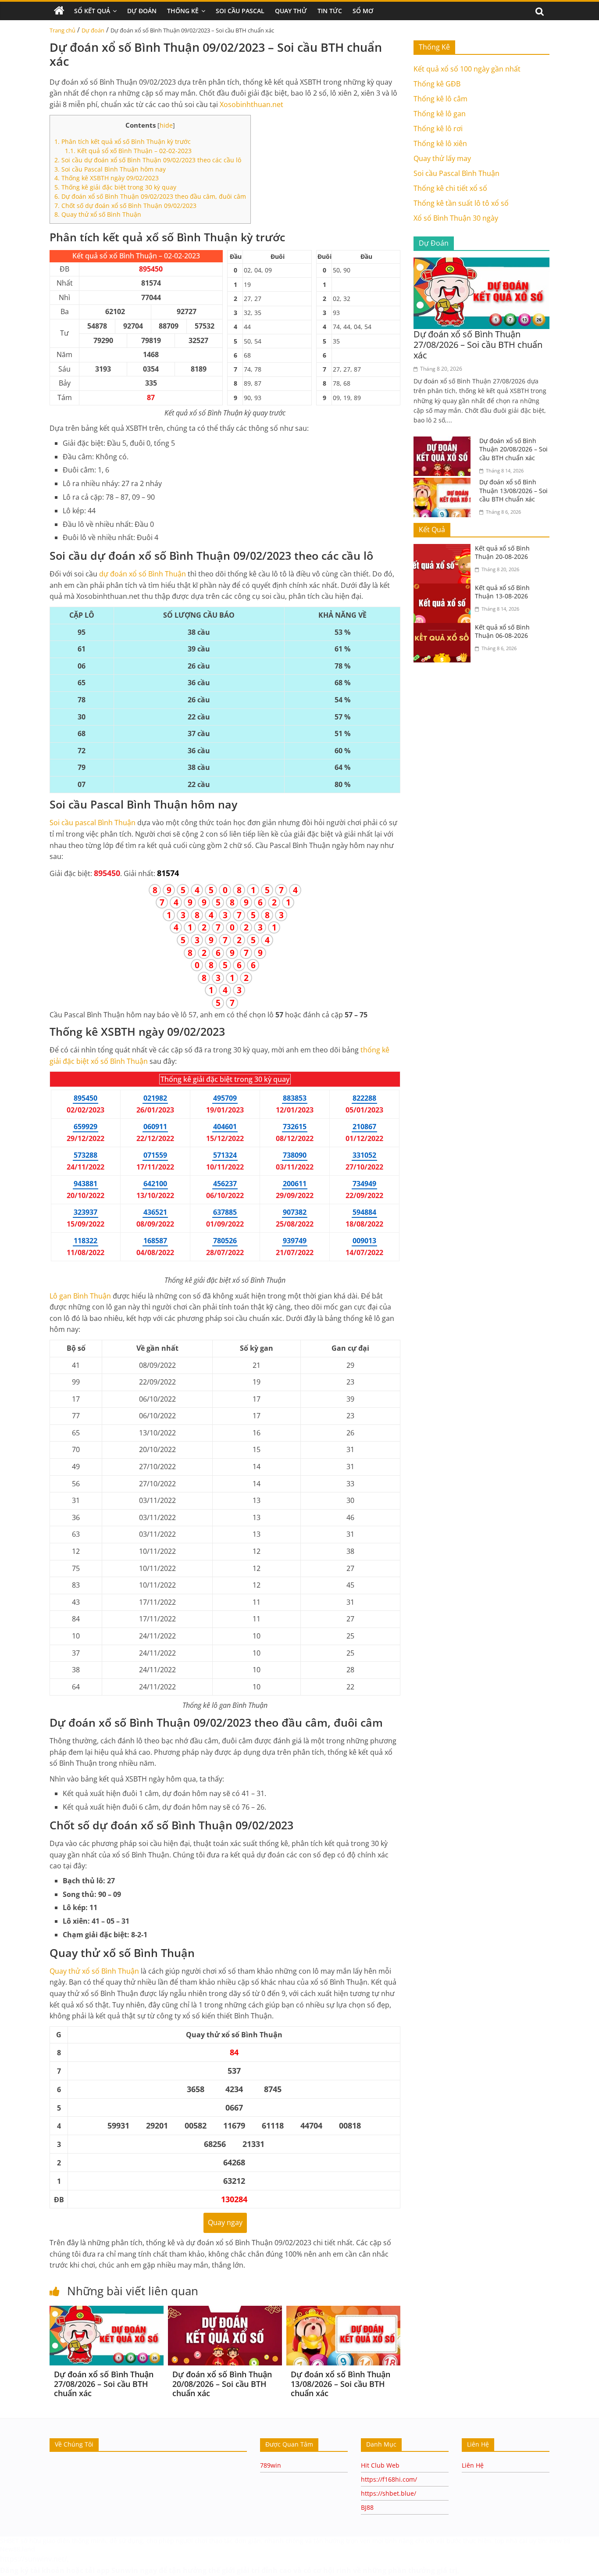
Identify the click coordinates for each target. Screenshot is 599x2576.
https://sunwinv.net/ (34, 2559)
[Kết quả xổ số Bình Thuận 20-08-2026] (444, 549)
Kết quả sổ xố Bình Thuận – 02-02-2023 (128, 151)
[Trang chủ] (59, 11)
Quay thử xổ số (94, 1971)
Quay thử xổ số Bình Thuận (98, 214)
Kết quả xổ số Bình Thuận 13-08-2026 (502, 592)
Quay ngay (225, 2222)
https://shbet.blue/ (389, 2493)
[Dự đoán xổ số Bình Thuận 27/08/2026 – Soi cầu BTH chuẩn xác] (107, 2311)
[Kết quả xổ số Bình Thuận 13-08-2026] (444, 589)
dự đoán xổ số (143, 574)
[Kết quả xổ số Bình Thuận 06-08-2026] (444, 628)
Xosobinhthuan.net (251, 104)
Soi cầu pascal (93, 823)
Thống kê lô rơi (438, 129)
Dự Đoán (142, 11)
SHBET (9, 2541)
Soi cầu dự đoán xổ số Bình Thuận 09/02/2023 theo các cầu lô (148, 160)
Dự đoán (93, 30)
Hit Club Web (380, 2465)
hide (166, 125)
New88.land (18, 2549)
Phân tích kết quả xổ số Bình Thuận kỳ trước (123, 141)
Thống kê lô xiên (440, 143)
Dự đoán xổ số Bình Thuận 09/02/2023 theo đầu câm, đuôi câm (150, 196)
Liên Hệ (473, 2465)
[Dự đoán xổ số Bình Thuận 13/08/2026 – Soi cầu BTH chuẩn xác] (343, 2311)
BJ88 (367, 2507)
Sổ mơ (363, 11)
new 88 (560, 2541)
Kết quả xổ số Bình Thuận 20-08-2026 (502, 553)
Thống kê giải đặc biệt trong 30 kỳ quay (115, 187)
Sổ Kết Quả (92, 11)
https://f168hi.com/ (389, 2479)
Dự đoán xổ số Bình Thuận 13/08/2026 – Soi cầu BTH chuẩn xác (341, 2384)
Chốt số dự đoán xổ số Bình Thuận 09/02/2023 (125, 206)
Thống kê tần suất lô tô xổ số (461, 203)
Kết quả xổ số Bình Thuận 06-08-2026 (502, 631)
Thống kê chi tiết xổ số (450, 188)
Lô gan (80, 1296)
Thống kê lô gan (440, 114)
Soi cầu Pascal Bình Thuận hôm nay (110, 169)
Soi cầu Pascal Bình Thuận (456, 173)
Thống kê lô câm (440, 99)
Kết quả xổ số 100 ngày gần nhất (467, 69)
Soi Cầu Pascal (240, 11)
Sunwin (125, 2570)
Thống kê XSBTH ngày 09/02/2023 (107, 178)
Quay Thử (291, 11)
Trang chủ (62, 30)
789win (271, 2465)
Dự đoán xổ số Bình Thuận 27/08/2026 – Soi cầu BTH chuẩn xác (104, 2384)
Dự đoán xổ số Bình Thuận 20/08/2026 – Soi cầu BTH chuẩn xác (222, 2384)
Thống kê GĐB (437, 84)
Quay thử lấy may (442, 158)
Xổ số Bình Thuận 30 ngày (456, 218)
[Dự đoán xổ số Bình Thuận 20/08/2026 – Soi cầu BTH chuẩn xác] (225, 2311)
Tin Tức (330, 11)
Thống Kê (183, 11)
